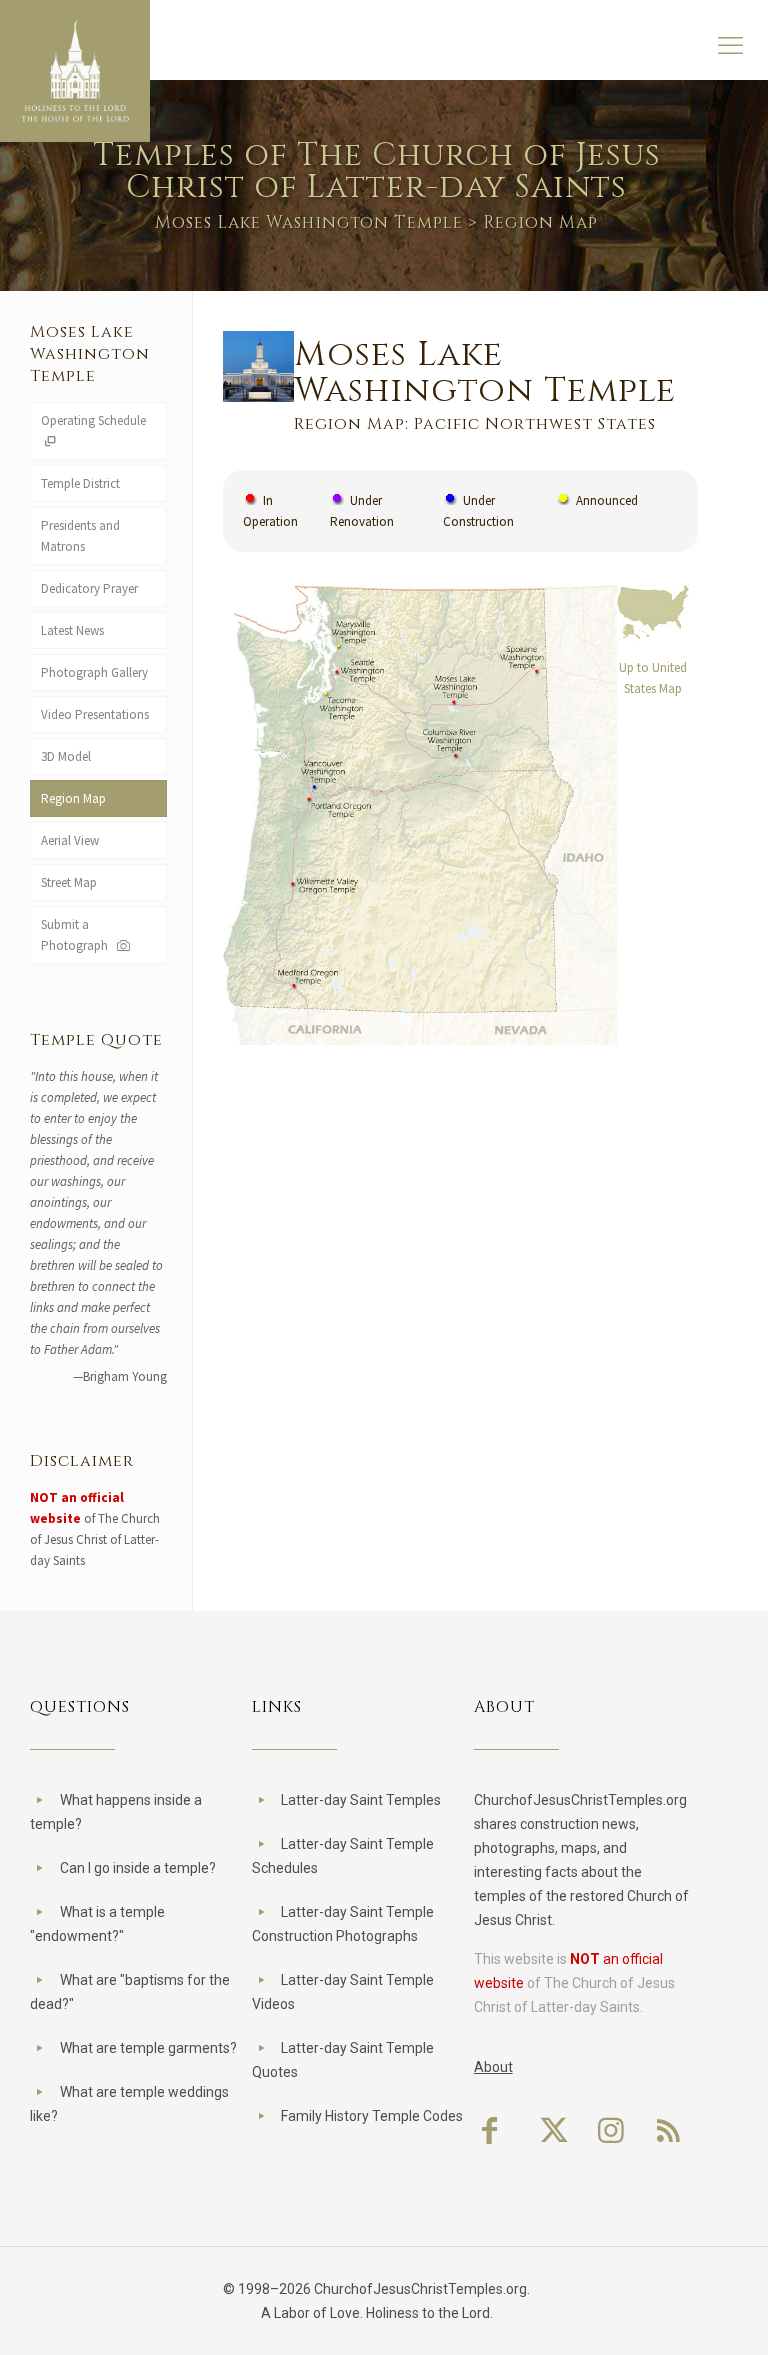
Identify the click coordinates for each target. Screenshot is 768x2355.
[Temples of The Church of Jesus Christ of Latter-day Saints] (75, 71)
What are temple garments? (148, 2048)
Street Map (69, 882)
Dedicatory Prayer (89, 588)
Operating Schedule (93, 420)
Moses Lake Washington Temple (309, 222)
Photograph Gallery (94, 672)
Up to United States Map (653, 678)
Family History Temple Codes (372, 2116)
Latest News (72, 630)
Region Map (73, 798)
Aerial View (70, 840)
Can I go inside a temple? (138, 1868)
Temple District (80, 483)
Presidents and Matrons (80, 536)
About (493, 2067)
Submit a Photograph (77, 935)
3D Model (66, 756)
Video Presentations (95, 714)
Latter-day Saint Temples (361, 1800)
